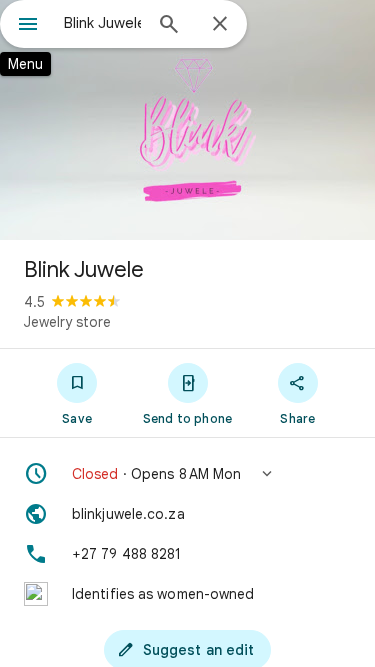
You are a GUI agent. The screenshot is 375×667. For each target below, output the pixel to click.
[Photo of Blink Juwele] (187, 120)
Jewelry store (67, 322)
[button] (187, 474)
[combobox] (102, 23)
